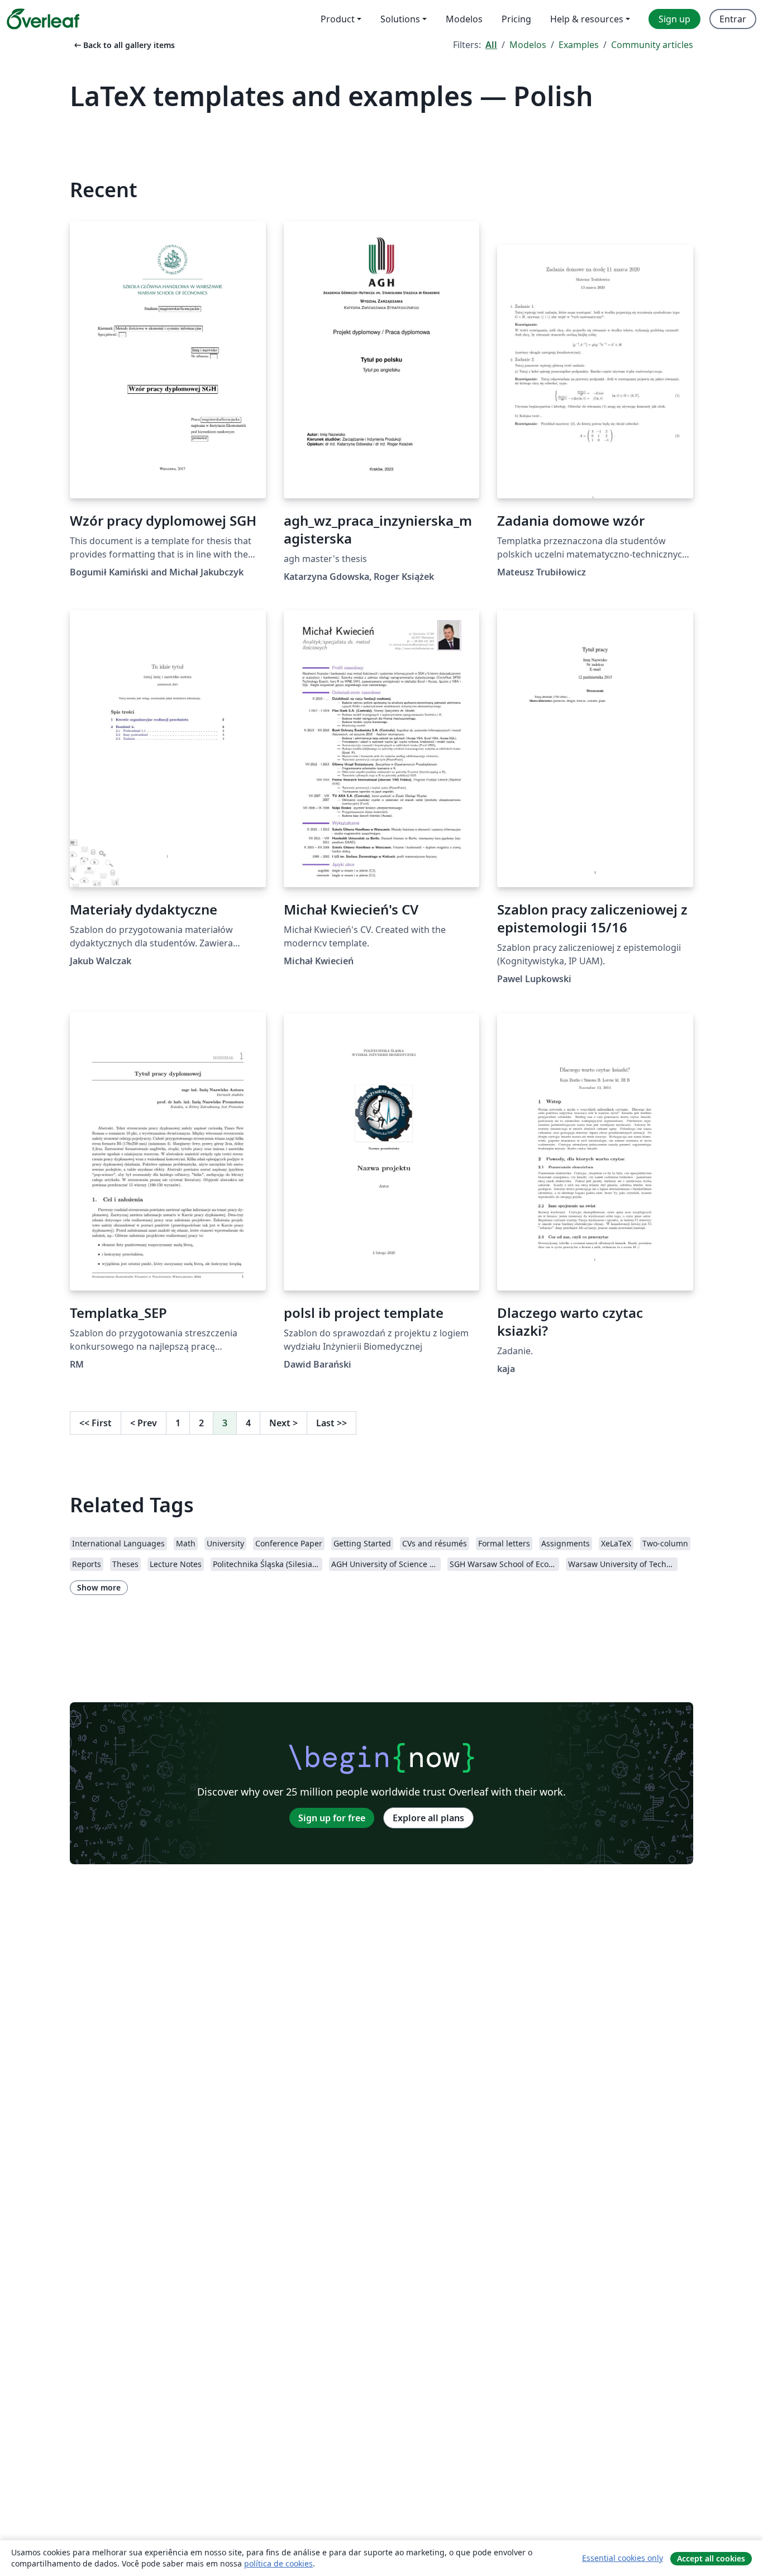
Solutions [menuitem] (400, 19)
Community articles (652, 45)
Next (283, 1423)
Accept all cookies (711, 2558)
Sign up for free (332, 1818)
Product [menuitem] (338, 19)
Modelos (528, 45)
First (96, 1423)
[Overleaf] (43, 19)
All (491, 45)
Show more (99, 1587)
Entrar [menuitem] (733, 19)
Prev (144, 1423)
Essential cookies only (623, 2558)
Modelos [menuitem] (464, 19)
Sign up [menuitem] (674, 19)
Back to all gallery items (123, 45)
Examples (579, 45)
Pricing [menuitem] (516, 19)
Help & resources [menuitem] (587, 19)
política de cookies (278, 2563)
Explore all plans (428, 1818)
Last (332, 1423)
